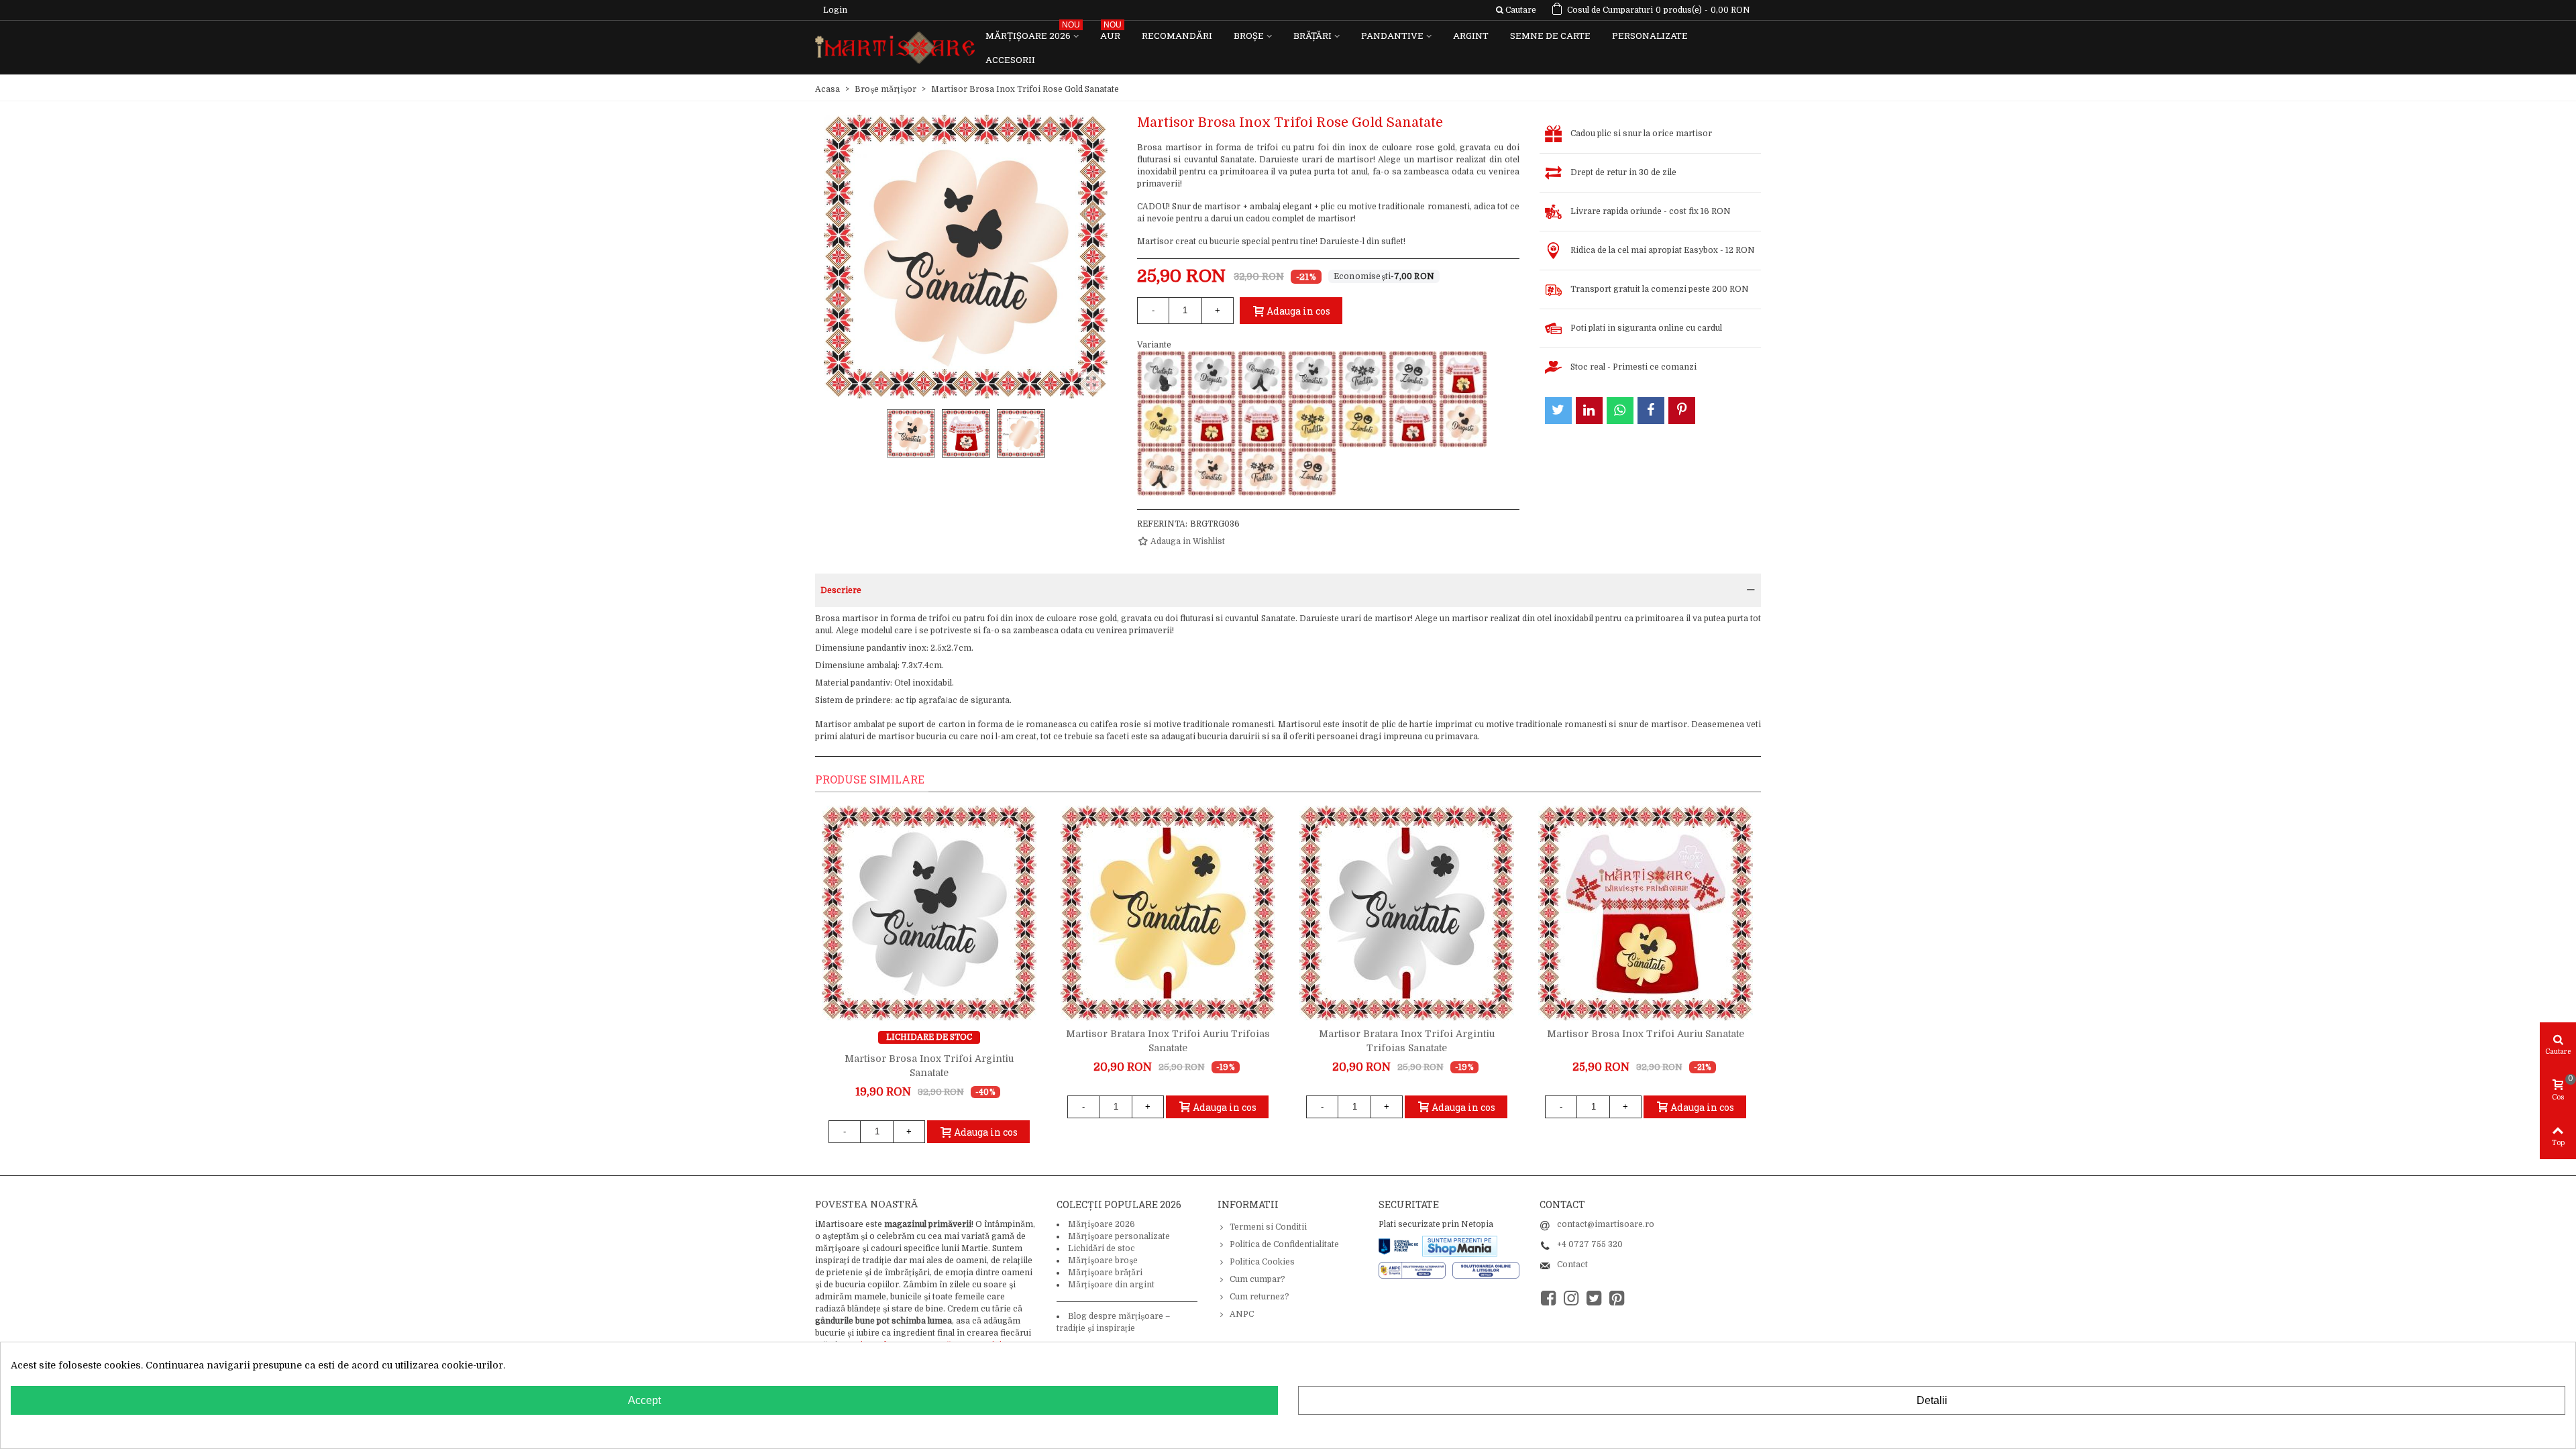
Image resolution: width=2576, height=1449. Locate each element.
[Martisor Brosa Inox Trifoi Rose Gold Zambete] (1312, 472)
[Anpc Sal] (1415, 1269)
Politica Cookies (1262, 1262)
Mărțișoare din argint (1111, 1285)
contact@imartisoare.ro (1606, 1224)
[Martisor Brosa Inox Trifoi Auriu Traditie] (1312, 423)
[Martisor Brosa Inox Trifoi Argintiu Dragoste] (1212, 375)
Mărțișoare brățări (1105, 1273)
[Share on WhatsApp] (1620, 411)
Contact (1572, 1265)
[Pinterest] (1617, 1298)
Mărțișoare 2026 (1033, 33)
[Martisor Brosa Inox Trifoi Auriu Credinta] (1463, 375)
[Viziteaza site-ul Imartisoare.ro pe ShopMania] (1460, 1246)
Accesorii (1010, 60)
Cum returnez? (1259, 1297)
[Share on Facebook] (1651, 411)
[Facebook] (1548, 1298)
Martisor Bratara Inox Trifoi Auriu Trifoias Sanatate (1168, 1041)
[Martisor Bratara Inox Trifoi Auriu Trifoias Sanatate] (1168, 913)
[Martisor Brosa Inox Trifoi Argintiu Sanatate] (1312, 375)
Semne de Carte (1550, 36)
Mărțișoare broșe (1103, 1260)
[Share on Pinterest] (1682, 411)
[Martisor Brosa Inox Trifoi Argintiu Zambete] (1413, 375)
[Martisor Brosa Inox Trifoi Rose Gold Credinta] (1413, 423)
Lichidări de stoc (1102, 1248)
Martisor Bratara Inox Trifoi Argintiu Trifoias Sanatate (1407, 1041)
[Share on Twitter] (1558, 411)
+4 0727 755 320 (1590, 1244)
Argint (1471, 36)
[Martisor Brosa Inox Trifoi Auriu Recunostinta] (1212, 423)
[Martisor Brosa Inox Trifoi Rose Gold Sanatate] (1212, 472)
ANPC (1242, 1314)
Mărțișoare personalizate (1119, 1236)
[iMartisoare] (895, 48)
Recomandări (1177, 36)
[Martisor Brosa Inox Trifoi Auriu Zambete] (1362, 423)
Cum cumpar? (1257, 1279)
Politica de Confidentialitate (1284, 1244)
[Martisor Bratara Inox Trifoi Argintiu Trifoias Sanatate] (1407, 913)
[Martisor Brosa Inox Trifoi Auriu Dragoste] (1161, 423)
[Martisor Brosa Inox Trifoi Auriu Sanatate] (1262, 423)
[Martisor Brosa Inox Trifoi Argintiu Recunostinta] (1262, 375)
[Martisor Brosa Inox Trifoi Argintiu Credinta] (1161, 375)
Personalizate (1650, 36)
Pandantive (1392, 36)
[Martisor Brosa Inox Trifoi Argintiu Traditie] (1362, 375)
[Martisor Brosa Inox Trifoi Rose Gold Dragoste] (1463, 423)
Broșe (1249, 36)
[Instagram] (1571, 1298)
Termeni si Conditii (1268, 1227)
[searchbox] (1516, 10)
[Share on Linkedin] (1589, 411)
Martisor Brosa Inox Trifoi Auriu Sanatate (1646, 1034)
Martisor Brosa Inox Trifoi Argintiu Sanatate (929, 1066)
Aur (1111, 33)
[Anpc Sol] (1486, 1269)
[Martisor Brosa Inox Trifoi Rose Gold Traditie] (1262, 472)
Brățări (1312, 36)
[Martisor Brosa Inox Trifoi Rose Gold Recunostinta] (1161, 472)
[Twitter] (1594, 1298)
